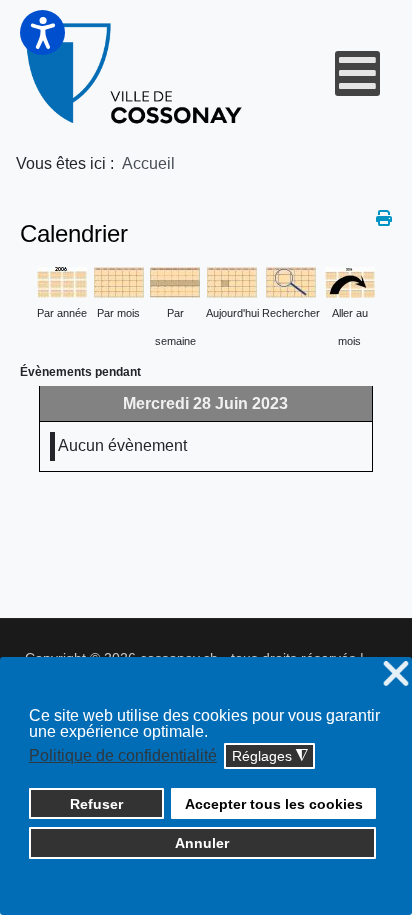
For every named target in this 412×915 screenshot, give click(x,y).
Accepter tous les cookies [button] (274, 804)
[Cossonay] (136, 74)
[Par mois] (119, 281)
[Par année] (62, 281)
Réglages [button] (270, 756)
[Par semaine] (175, 281)
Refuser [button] (96, 804)
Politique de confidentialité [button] (123, 755)
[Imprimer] (384, 218)
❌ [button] (396, 674)
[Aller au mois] (350, 281)
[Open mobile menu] (357, 73)
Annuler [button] (202, 843)
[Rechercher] (291, 281)
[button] (42, 32)
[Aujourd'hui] (232, 281)
